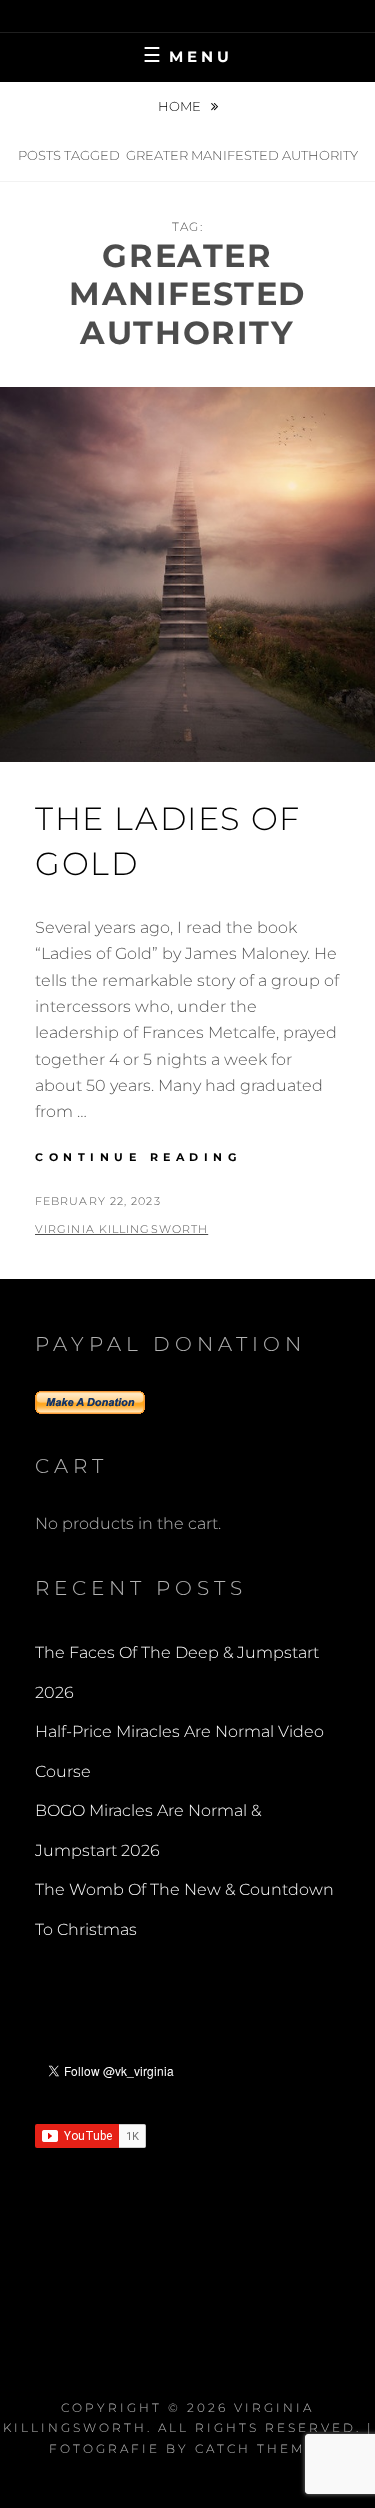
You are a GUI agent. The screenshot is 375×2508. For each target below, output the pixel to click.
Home (181, 106)
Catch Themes (260, 2448)
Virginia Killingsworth (121, 1229)
